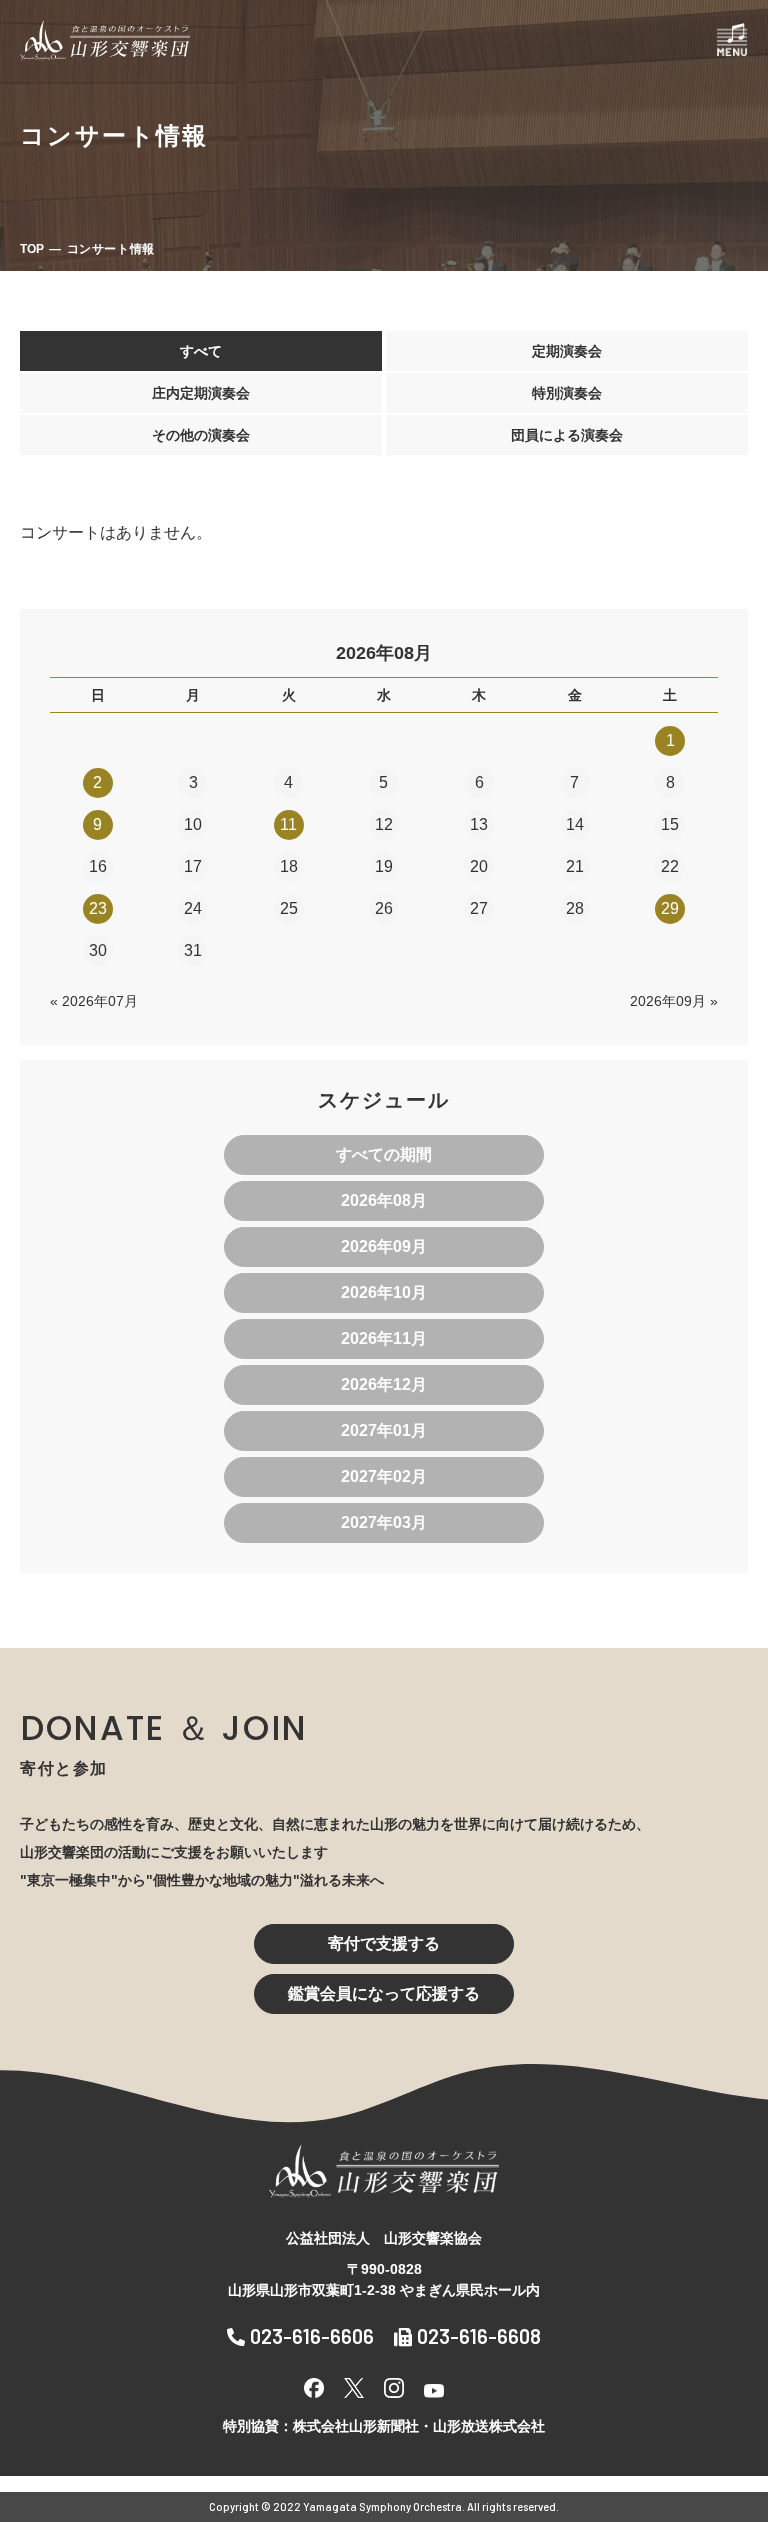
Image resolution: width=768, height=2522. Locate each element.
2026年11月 (384, 1338)
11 (288, 824)
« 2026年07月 (94, 1001)
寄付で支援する (384, 1943)
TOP (32, 249)
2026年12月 (384, 1384)
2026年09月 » (674, 1001)
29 (670, 908)
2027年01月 (384, 1430)
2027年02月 (384, 1476)
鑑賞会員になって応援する (384, 1993)
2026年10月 (384, 1292)
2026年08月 (384, 1200)
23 (98, 908)
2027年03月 (384, 1522)
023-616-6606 (312, 2336)
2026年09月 (384, 1246)
